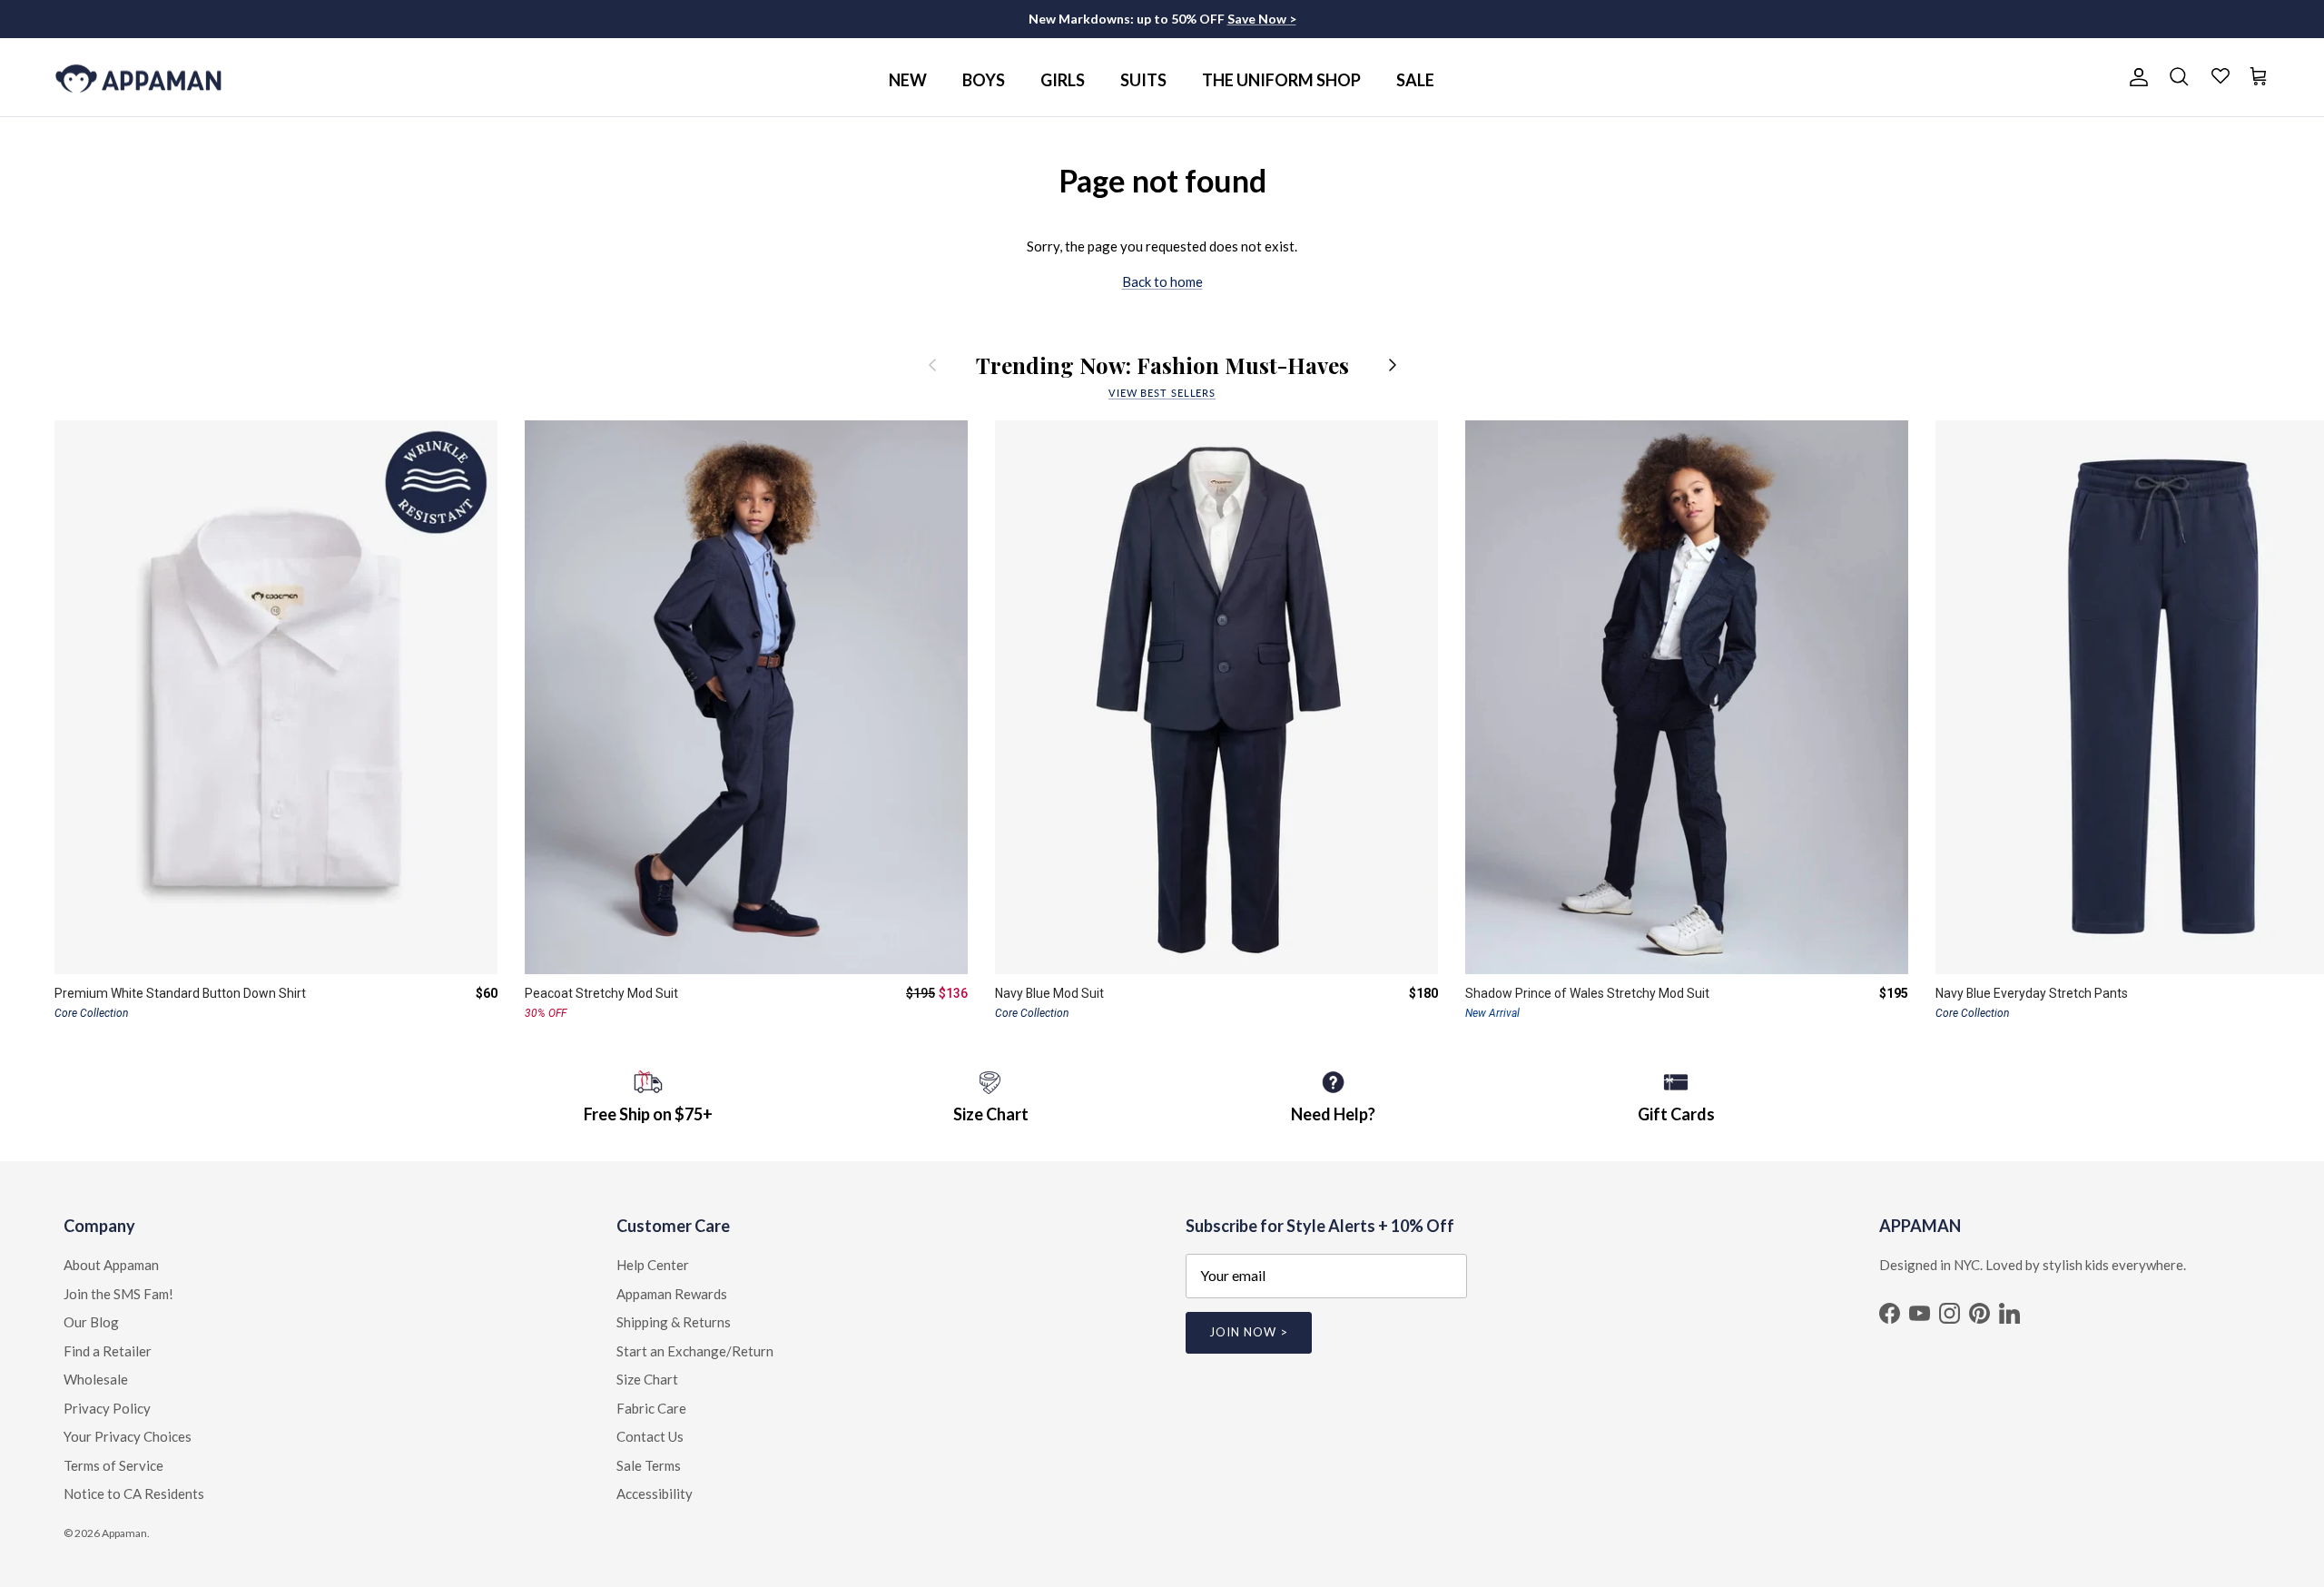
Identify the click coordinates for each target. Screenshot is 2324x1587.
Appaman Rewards (672, 1294)
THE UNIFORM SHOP (1281, 80)
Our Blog (91, 1322)
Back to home (1162, 281)
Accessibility (655, 1493)
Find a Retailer (108, 1351)
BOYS (984, 80)
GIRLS (1063, 80)
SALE (1415, 80)
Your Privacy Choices (128, 1436)
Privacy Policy (107, 1408)
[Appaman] (138, 78)
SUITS (1143, 80)
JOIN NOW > (1249, 1332)
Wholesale (96, 1379)
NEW (908, 80)
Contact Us (650, 1436)
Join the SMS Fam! (118, 1294)
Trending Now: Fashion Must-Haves (1162, 365)
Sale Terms (649, 1465)
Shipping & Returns (674, 1322)
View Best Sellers (1162, 393)
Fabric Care (651, 1408)
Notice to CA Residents (134, 1493)
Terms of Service (113, 1465)
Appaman (124, 1533)
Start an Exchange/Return (695, 1351)
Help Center (653, 1265)
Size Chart (647, 1379)
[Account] (2135, 77)
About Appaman (111, 1265)
